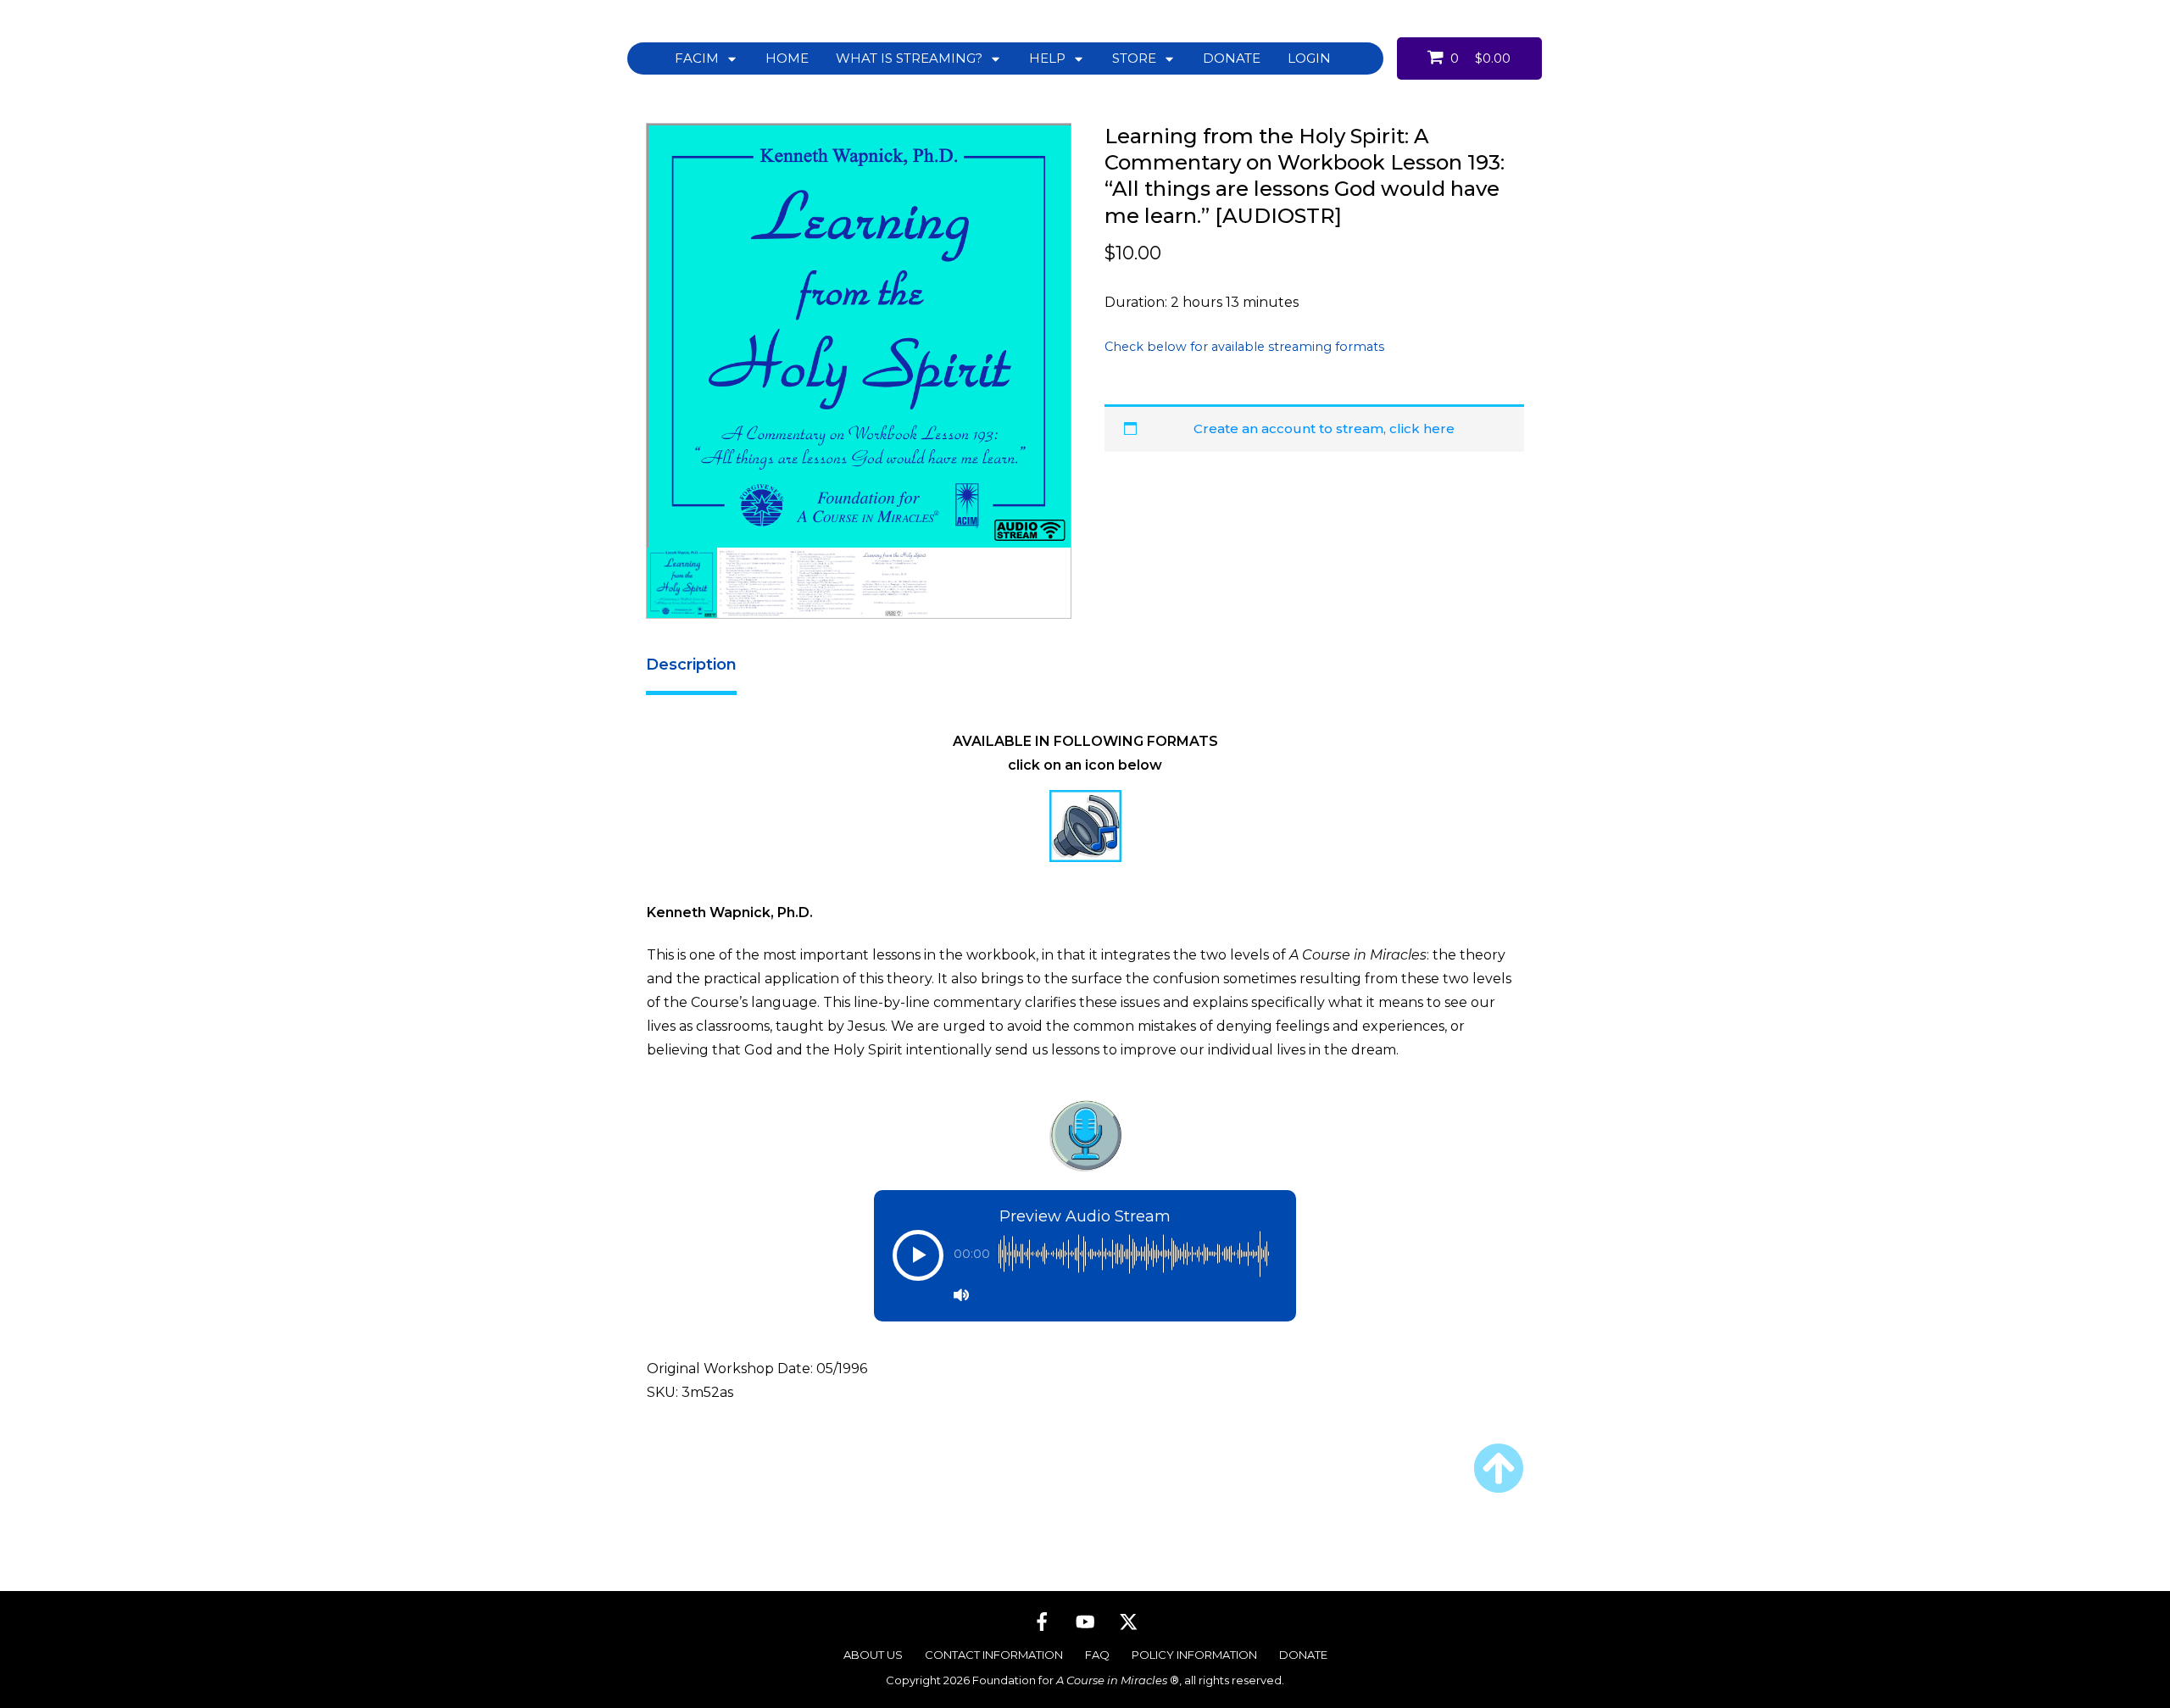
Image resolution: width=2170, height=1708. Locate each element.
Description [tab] (691, 665)
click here (1422, 428)
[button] (918, 1264)
